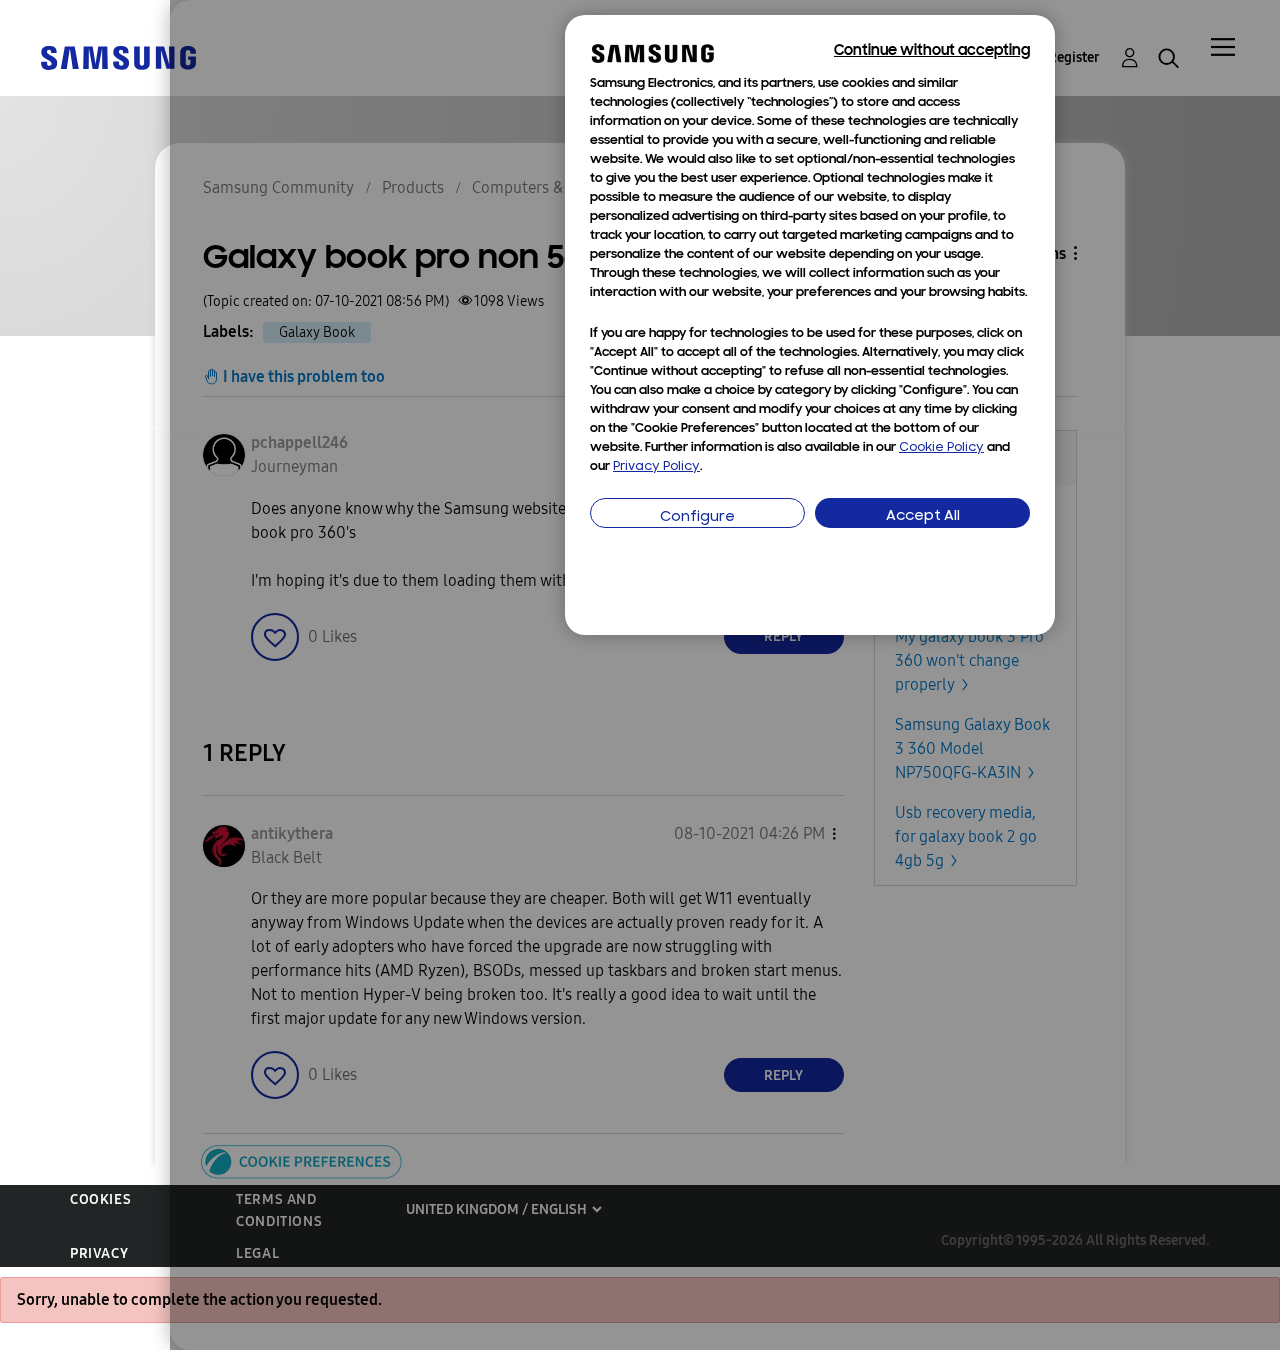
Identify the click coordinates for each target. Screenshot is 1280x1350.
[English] (118, 56)
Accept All (923, 516)
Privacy (99, 1253)
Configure (697, 517)
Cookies (100, 1199)
